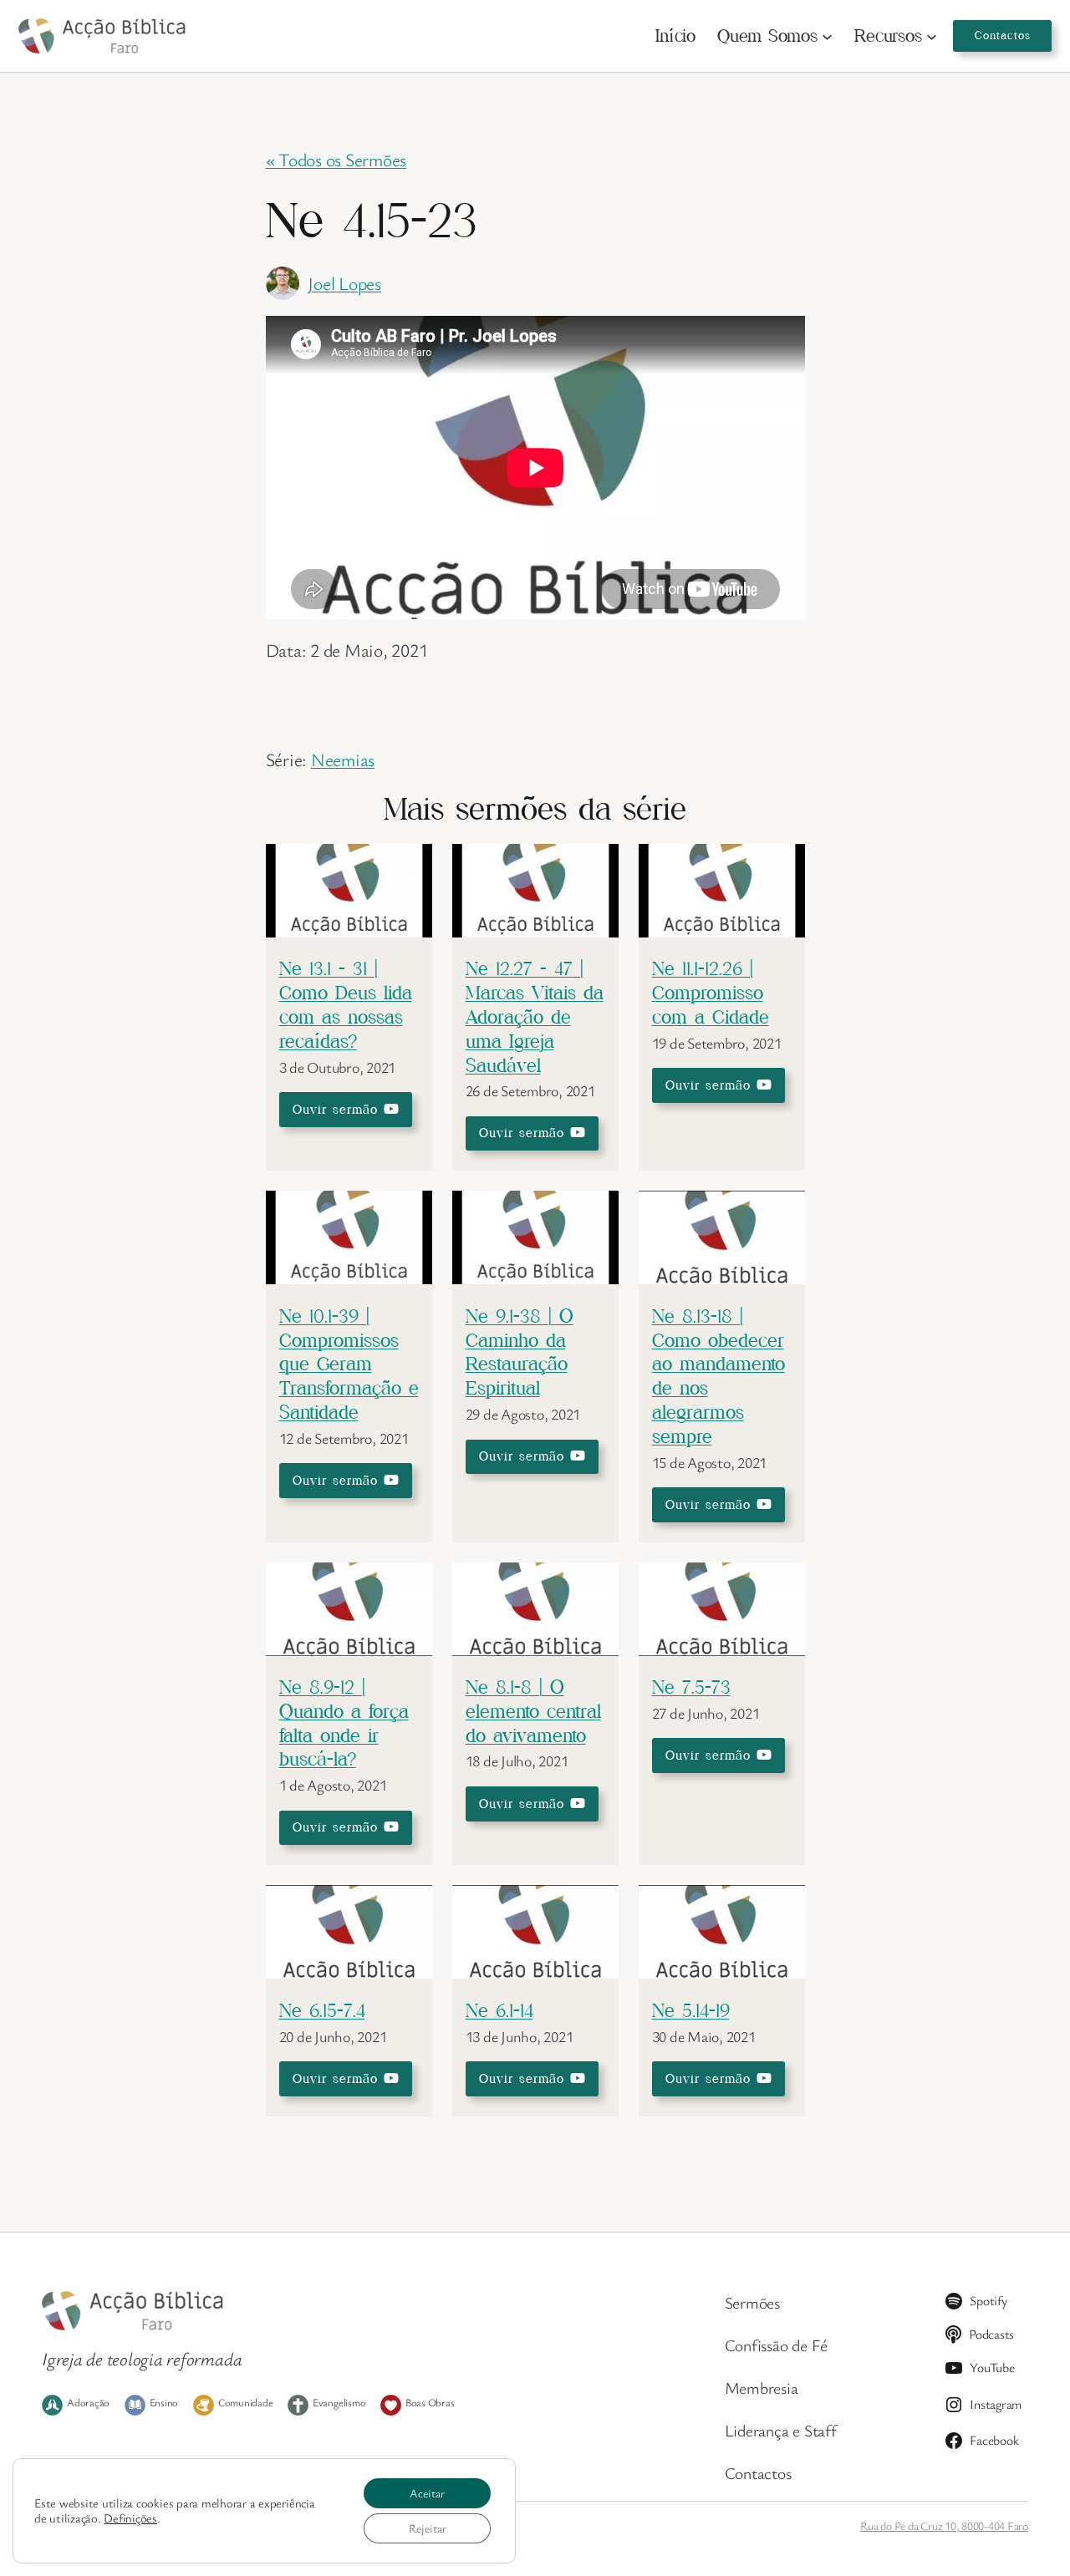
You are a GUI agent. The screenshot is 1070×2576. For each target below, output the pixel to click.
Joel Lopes (344, 283)
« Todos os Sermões (336, 159)
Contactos (1003, 35)
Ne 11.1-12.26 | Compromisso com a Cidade (711, 992)
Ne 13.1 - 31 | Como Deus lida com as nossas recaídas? (346, 1004)
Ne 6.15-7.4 (322, 2010)
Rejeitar (428, 2528)
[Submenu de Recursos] (932, 36)
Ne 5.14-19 (691, 2010)
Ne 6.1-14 (499, 2010)
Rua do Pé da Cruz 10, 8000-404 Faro (944, 2525)
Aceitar (427, 2493)
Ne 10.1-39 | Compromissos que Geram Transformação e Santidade (349, 1364)
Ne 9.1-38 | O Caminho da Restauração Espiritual (520, 1352)
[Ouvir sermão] (349, 930)
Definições (130, 2518)
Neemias (343, 759)
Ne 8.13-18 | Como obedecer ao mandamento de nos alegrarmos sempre (718, 1376)
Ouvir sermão (338, 1109)
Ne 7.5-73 (691, 1687)
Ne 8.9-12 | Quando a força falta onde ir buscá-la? (344, 1722)
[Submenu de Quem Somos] (827, 36)
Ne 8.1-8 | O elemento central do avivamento (533, 1711)
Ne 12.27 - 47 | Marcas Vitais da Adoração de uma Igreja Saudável (535, 1016)
